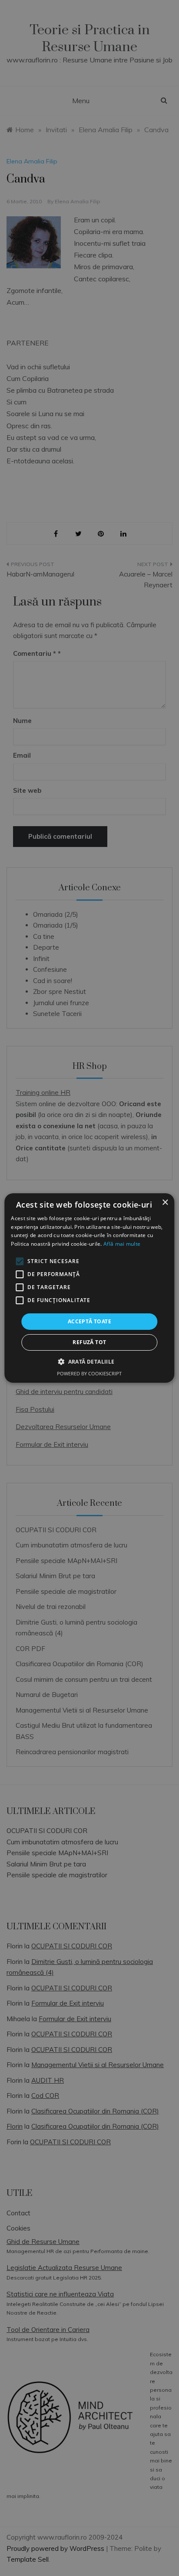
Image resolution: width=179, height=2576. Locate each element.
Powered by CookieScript (89, 1373)
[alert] (89, 1288)
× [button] (165, 1203)
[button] (89, 1361)
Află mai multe (122, 1244)
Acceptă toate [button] (89, 1321)
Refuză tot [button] (89, 1342)
